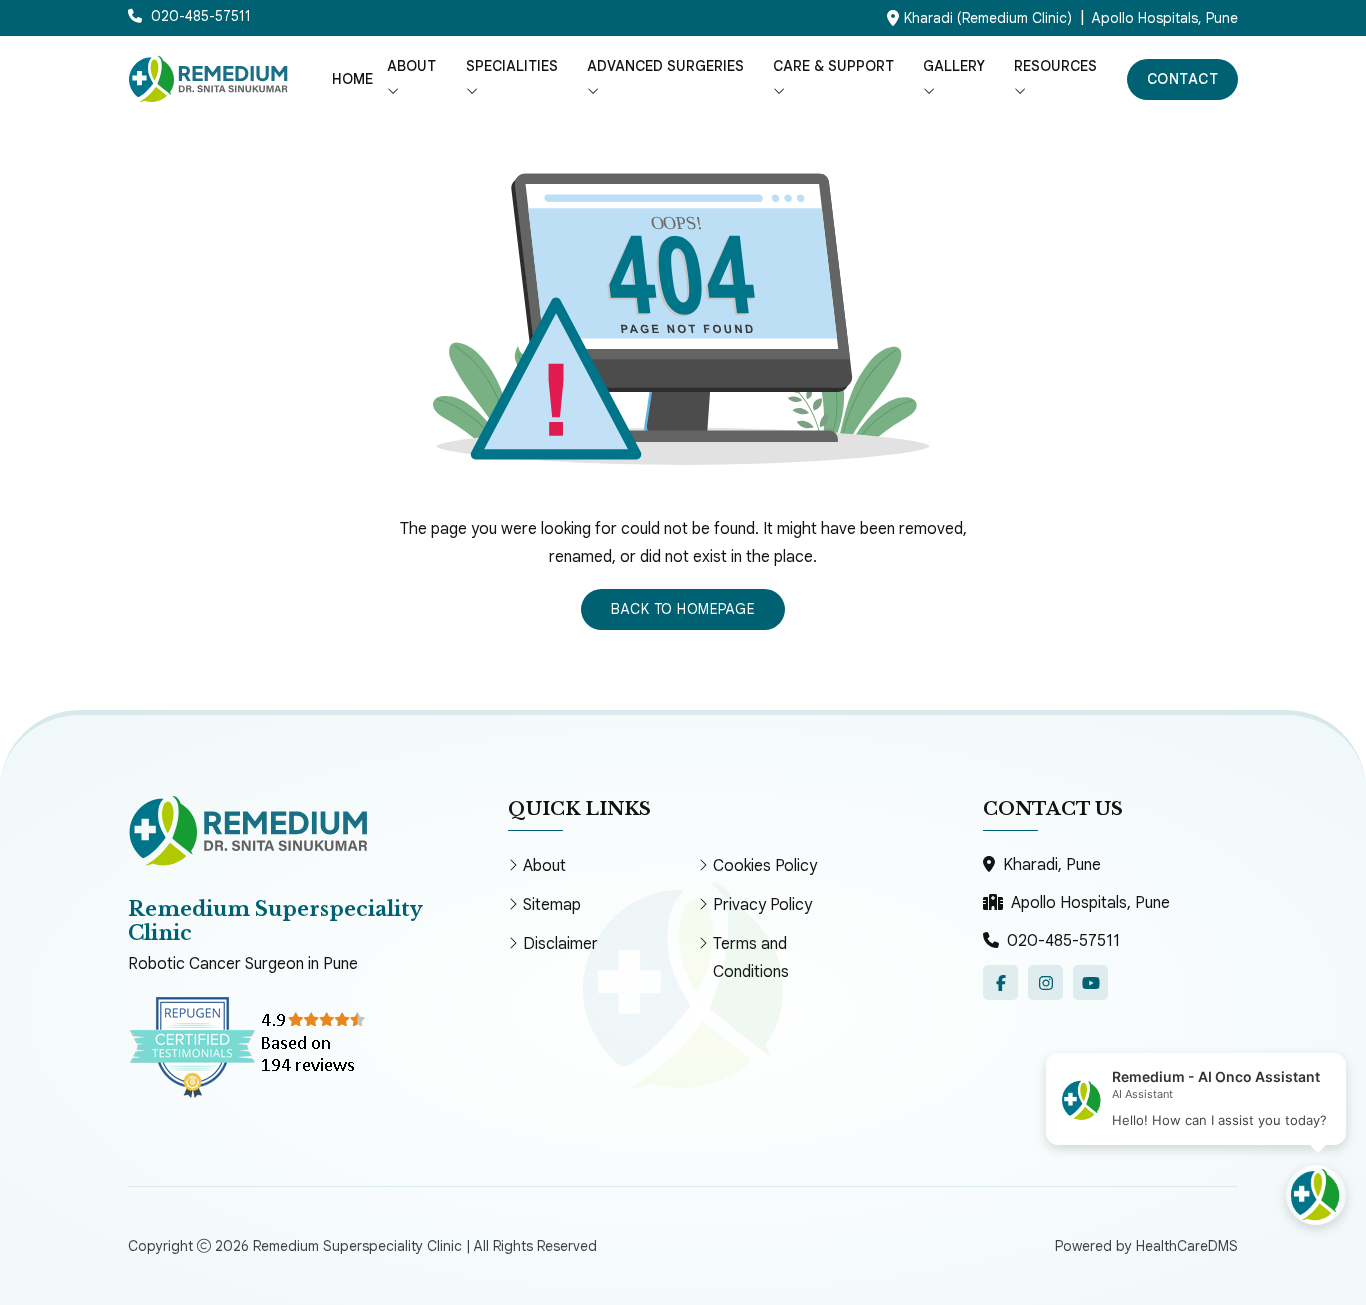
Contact (1183, 79)
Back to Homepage (683, 609)
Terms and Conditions (751, 958)
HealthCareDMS (1187, 1246)
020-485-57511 (1063, 941)
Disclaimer (560, 944)
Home (352, 79)
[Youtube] (1090, 982)
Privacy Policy (762, 905)
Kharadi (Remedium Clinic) (988, 18)
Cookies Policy (765, 866)
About (544, 866)
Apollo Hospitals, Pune (1165, 18)
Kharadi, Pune (1052, 865)
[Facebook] (1000, 982)
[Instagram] (1045, 982)
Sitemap (552, 905)
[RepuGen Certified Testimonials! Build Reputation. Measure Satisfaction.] (278, 1046)
